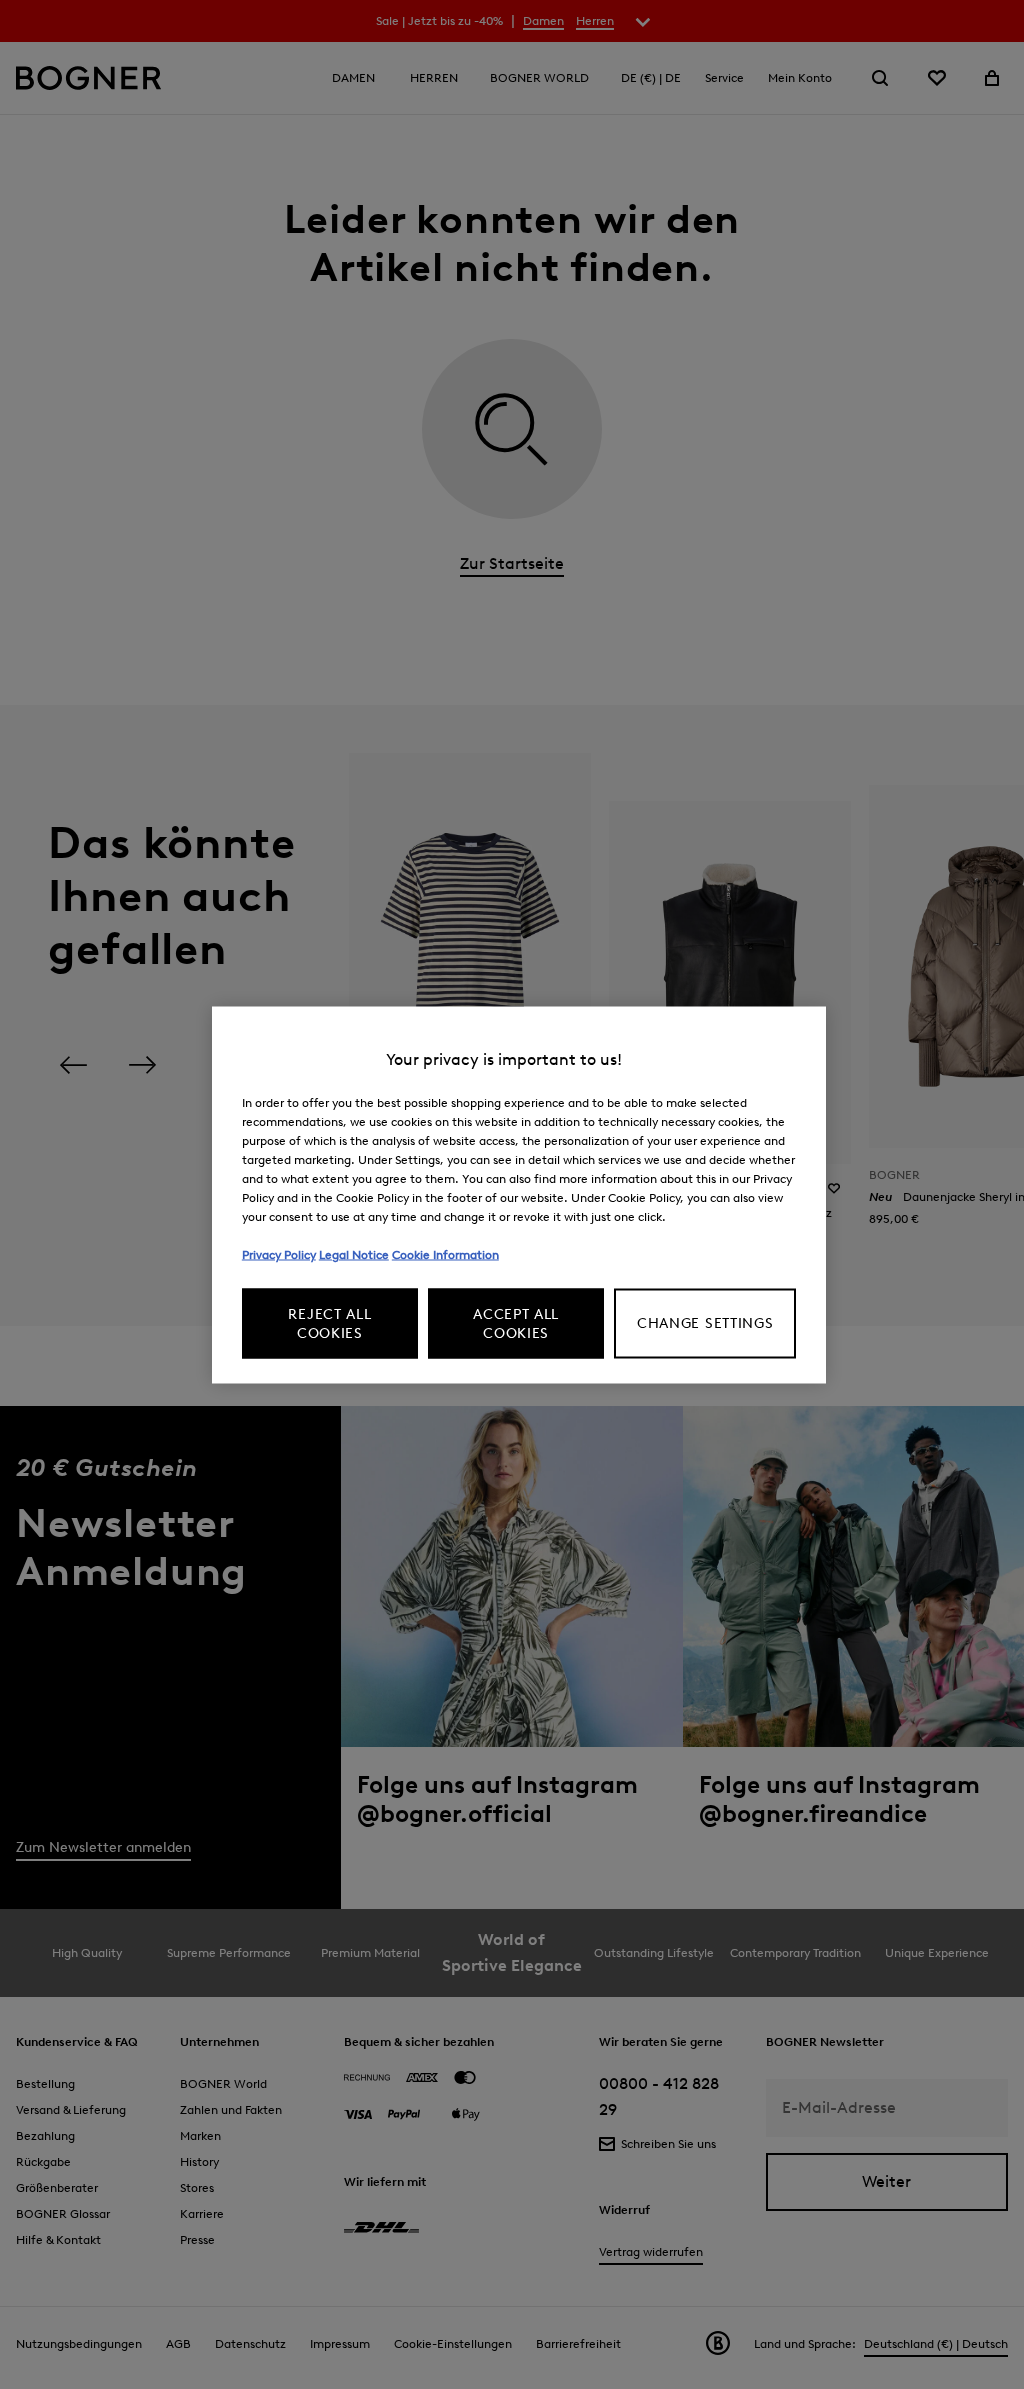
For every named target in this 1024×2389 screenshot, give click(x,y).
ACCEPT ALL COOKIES (516, 1323)
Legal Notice (354, 1253)
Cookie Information (445, 1253)
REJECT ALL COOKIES (329, 1323)
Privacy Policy (279, 1253)
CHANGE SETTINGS (705, 1323)
